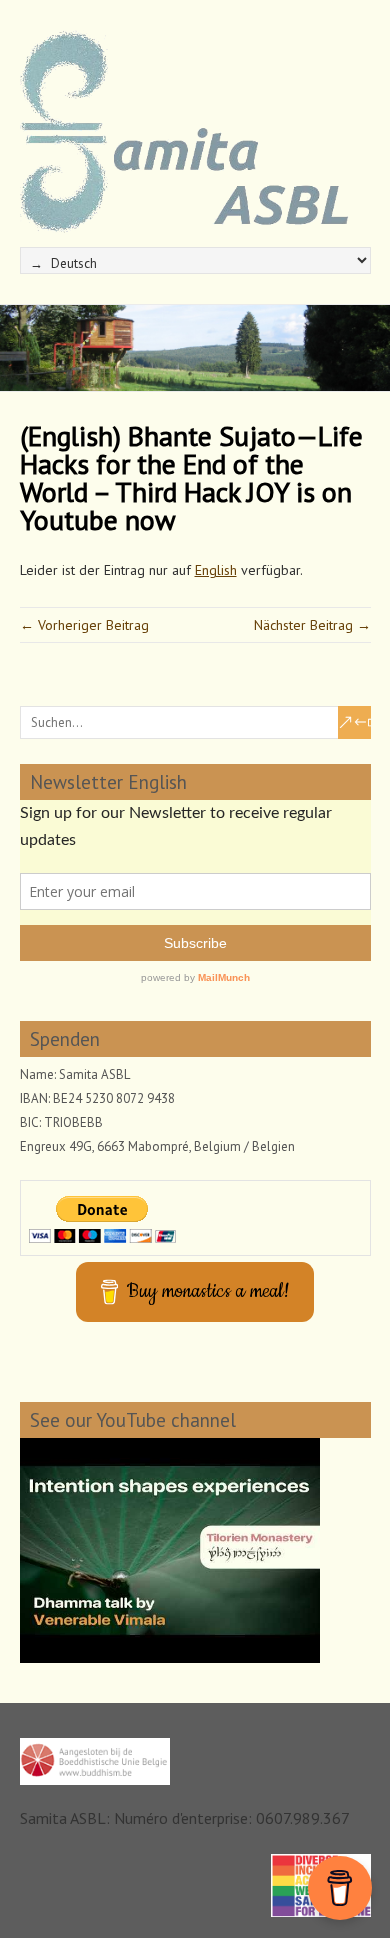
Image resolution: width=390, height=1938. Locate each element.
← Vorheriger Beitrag (84, 625)
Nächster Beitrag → (312, 625)
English (216, 570)
